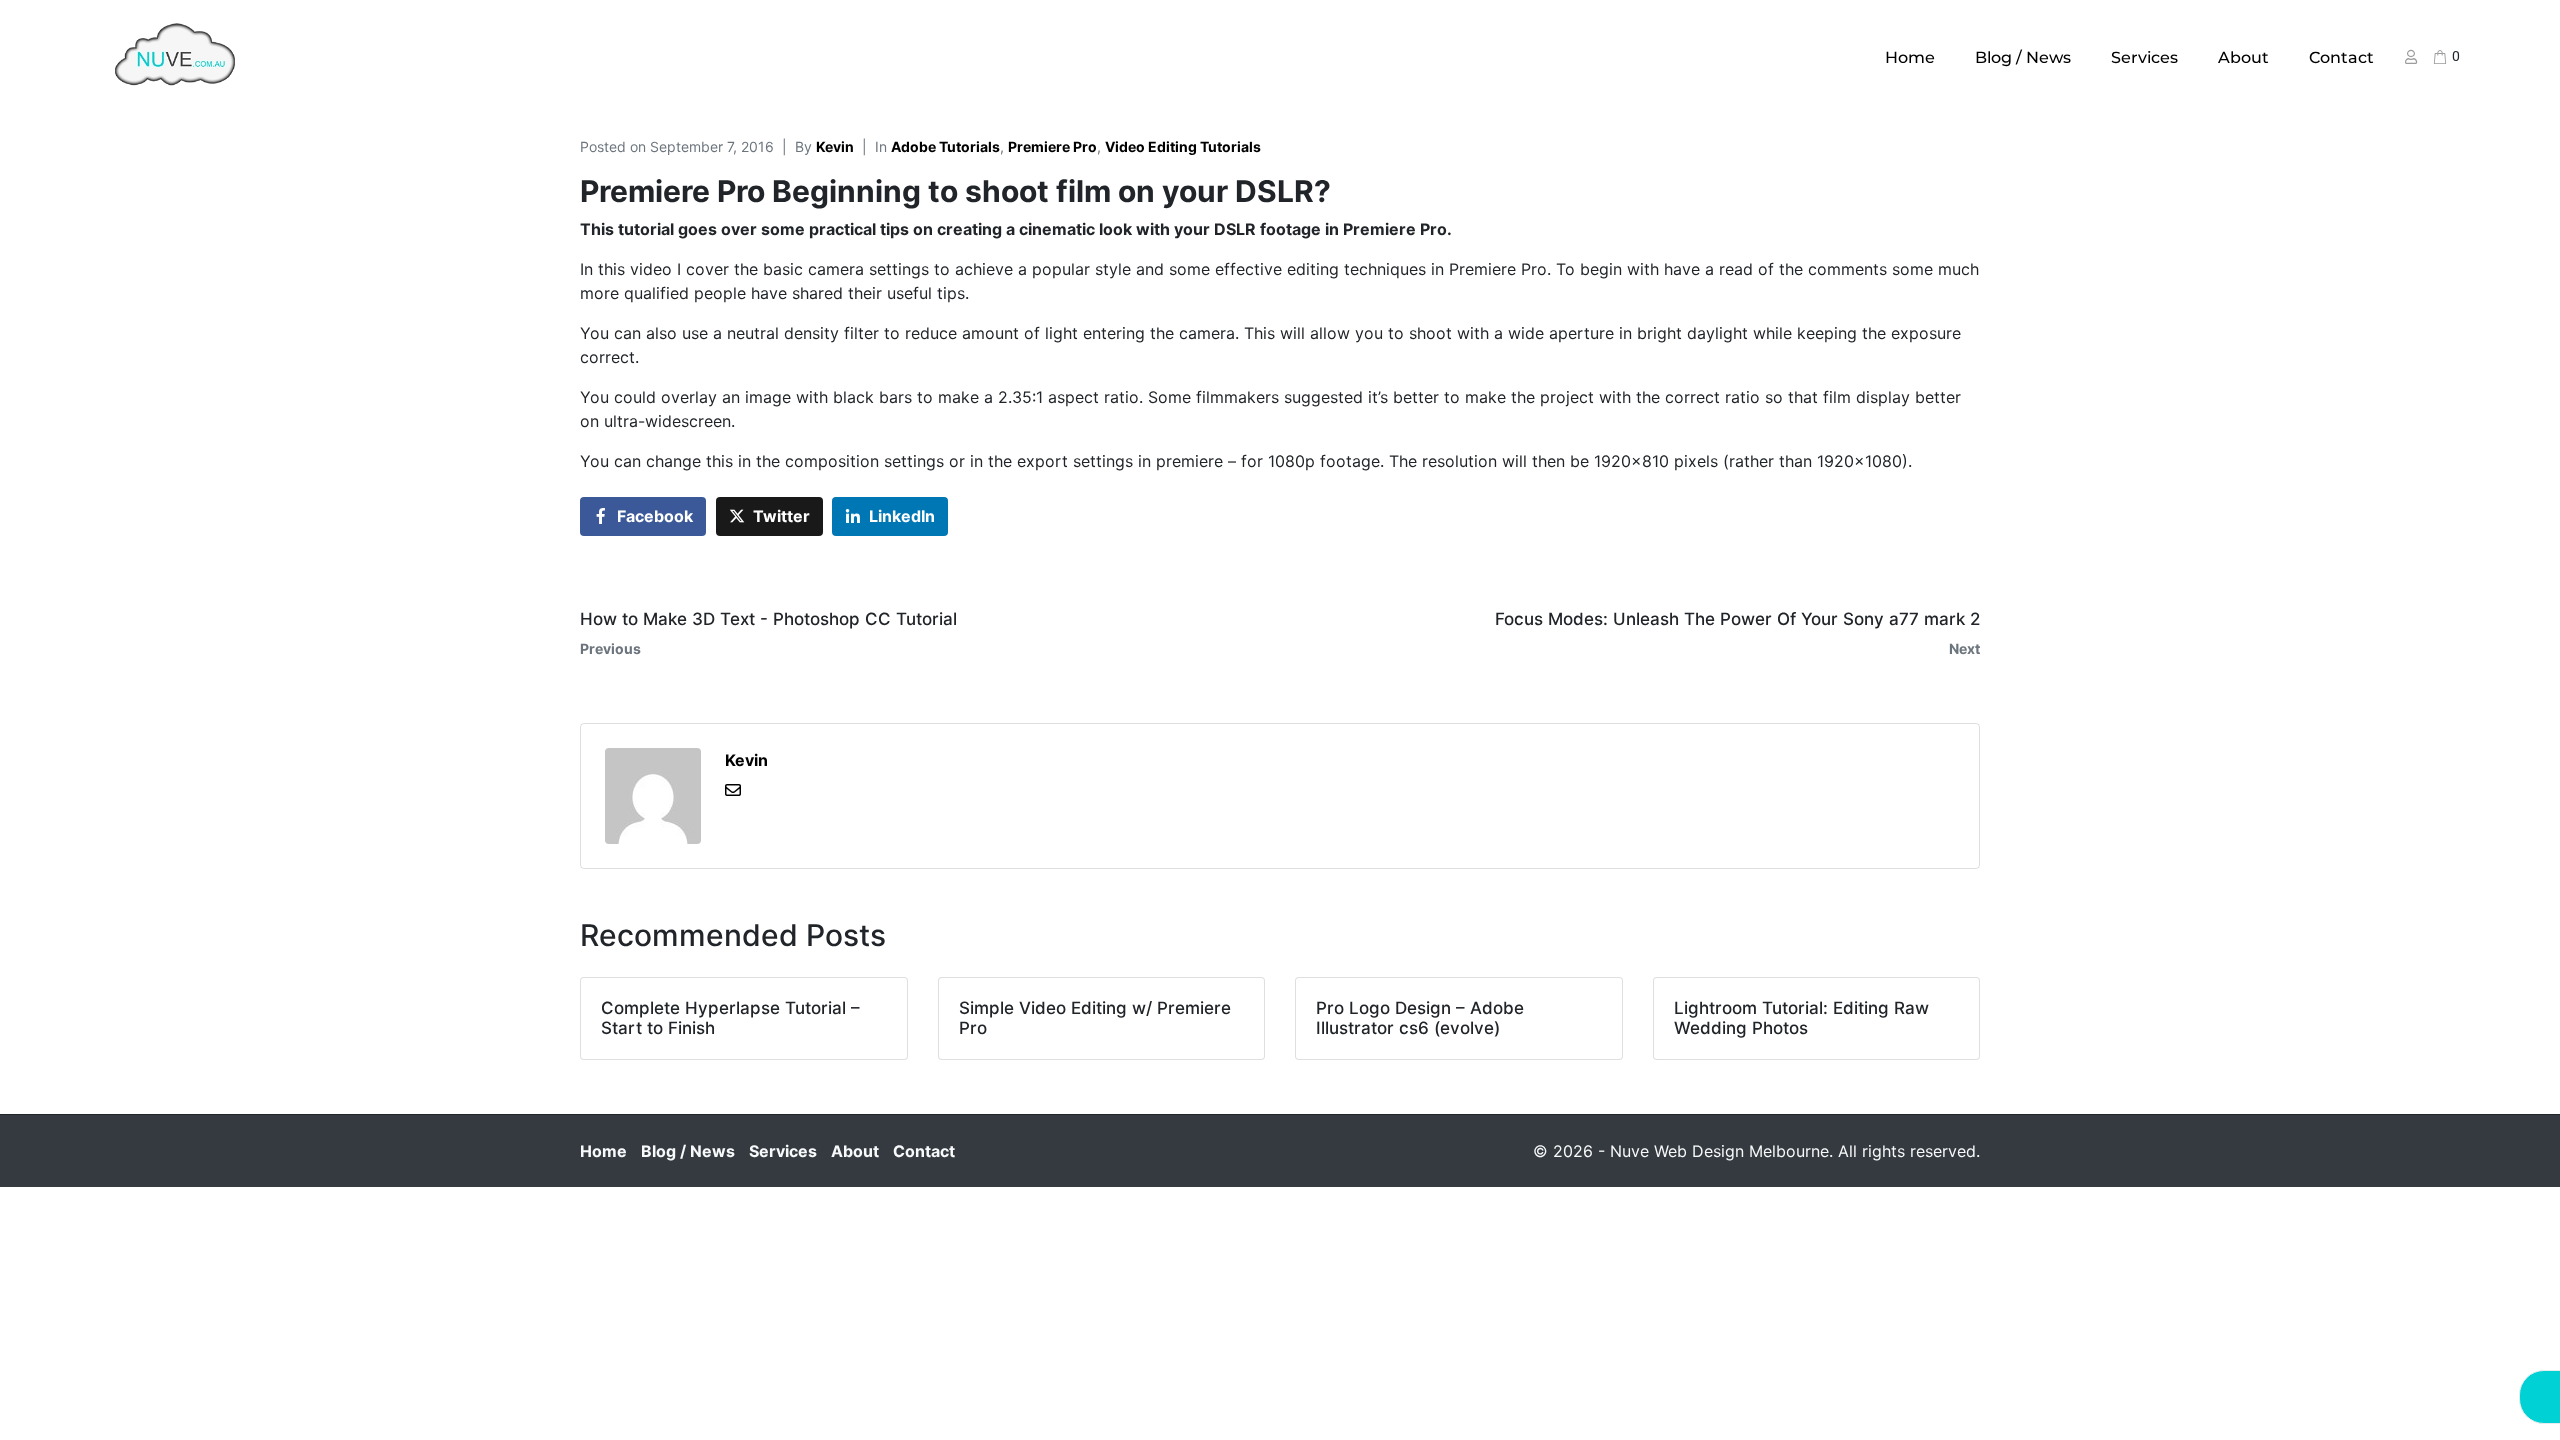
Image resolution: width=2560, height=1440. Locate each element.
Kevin (835, 146)
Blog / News (2023, 57)
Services (2144, 57)
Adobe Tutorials (945, 146)
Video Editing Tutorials (1183, 146)
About (2243, 57)
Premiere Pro (1052, 146)
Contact (2341, 57)
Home (1910, 57)
